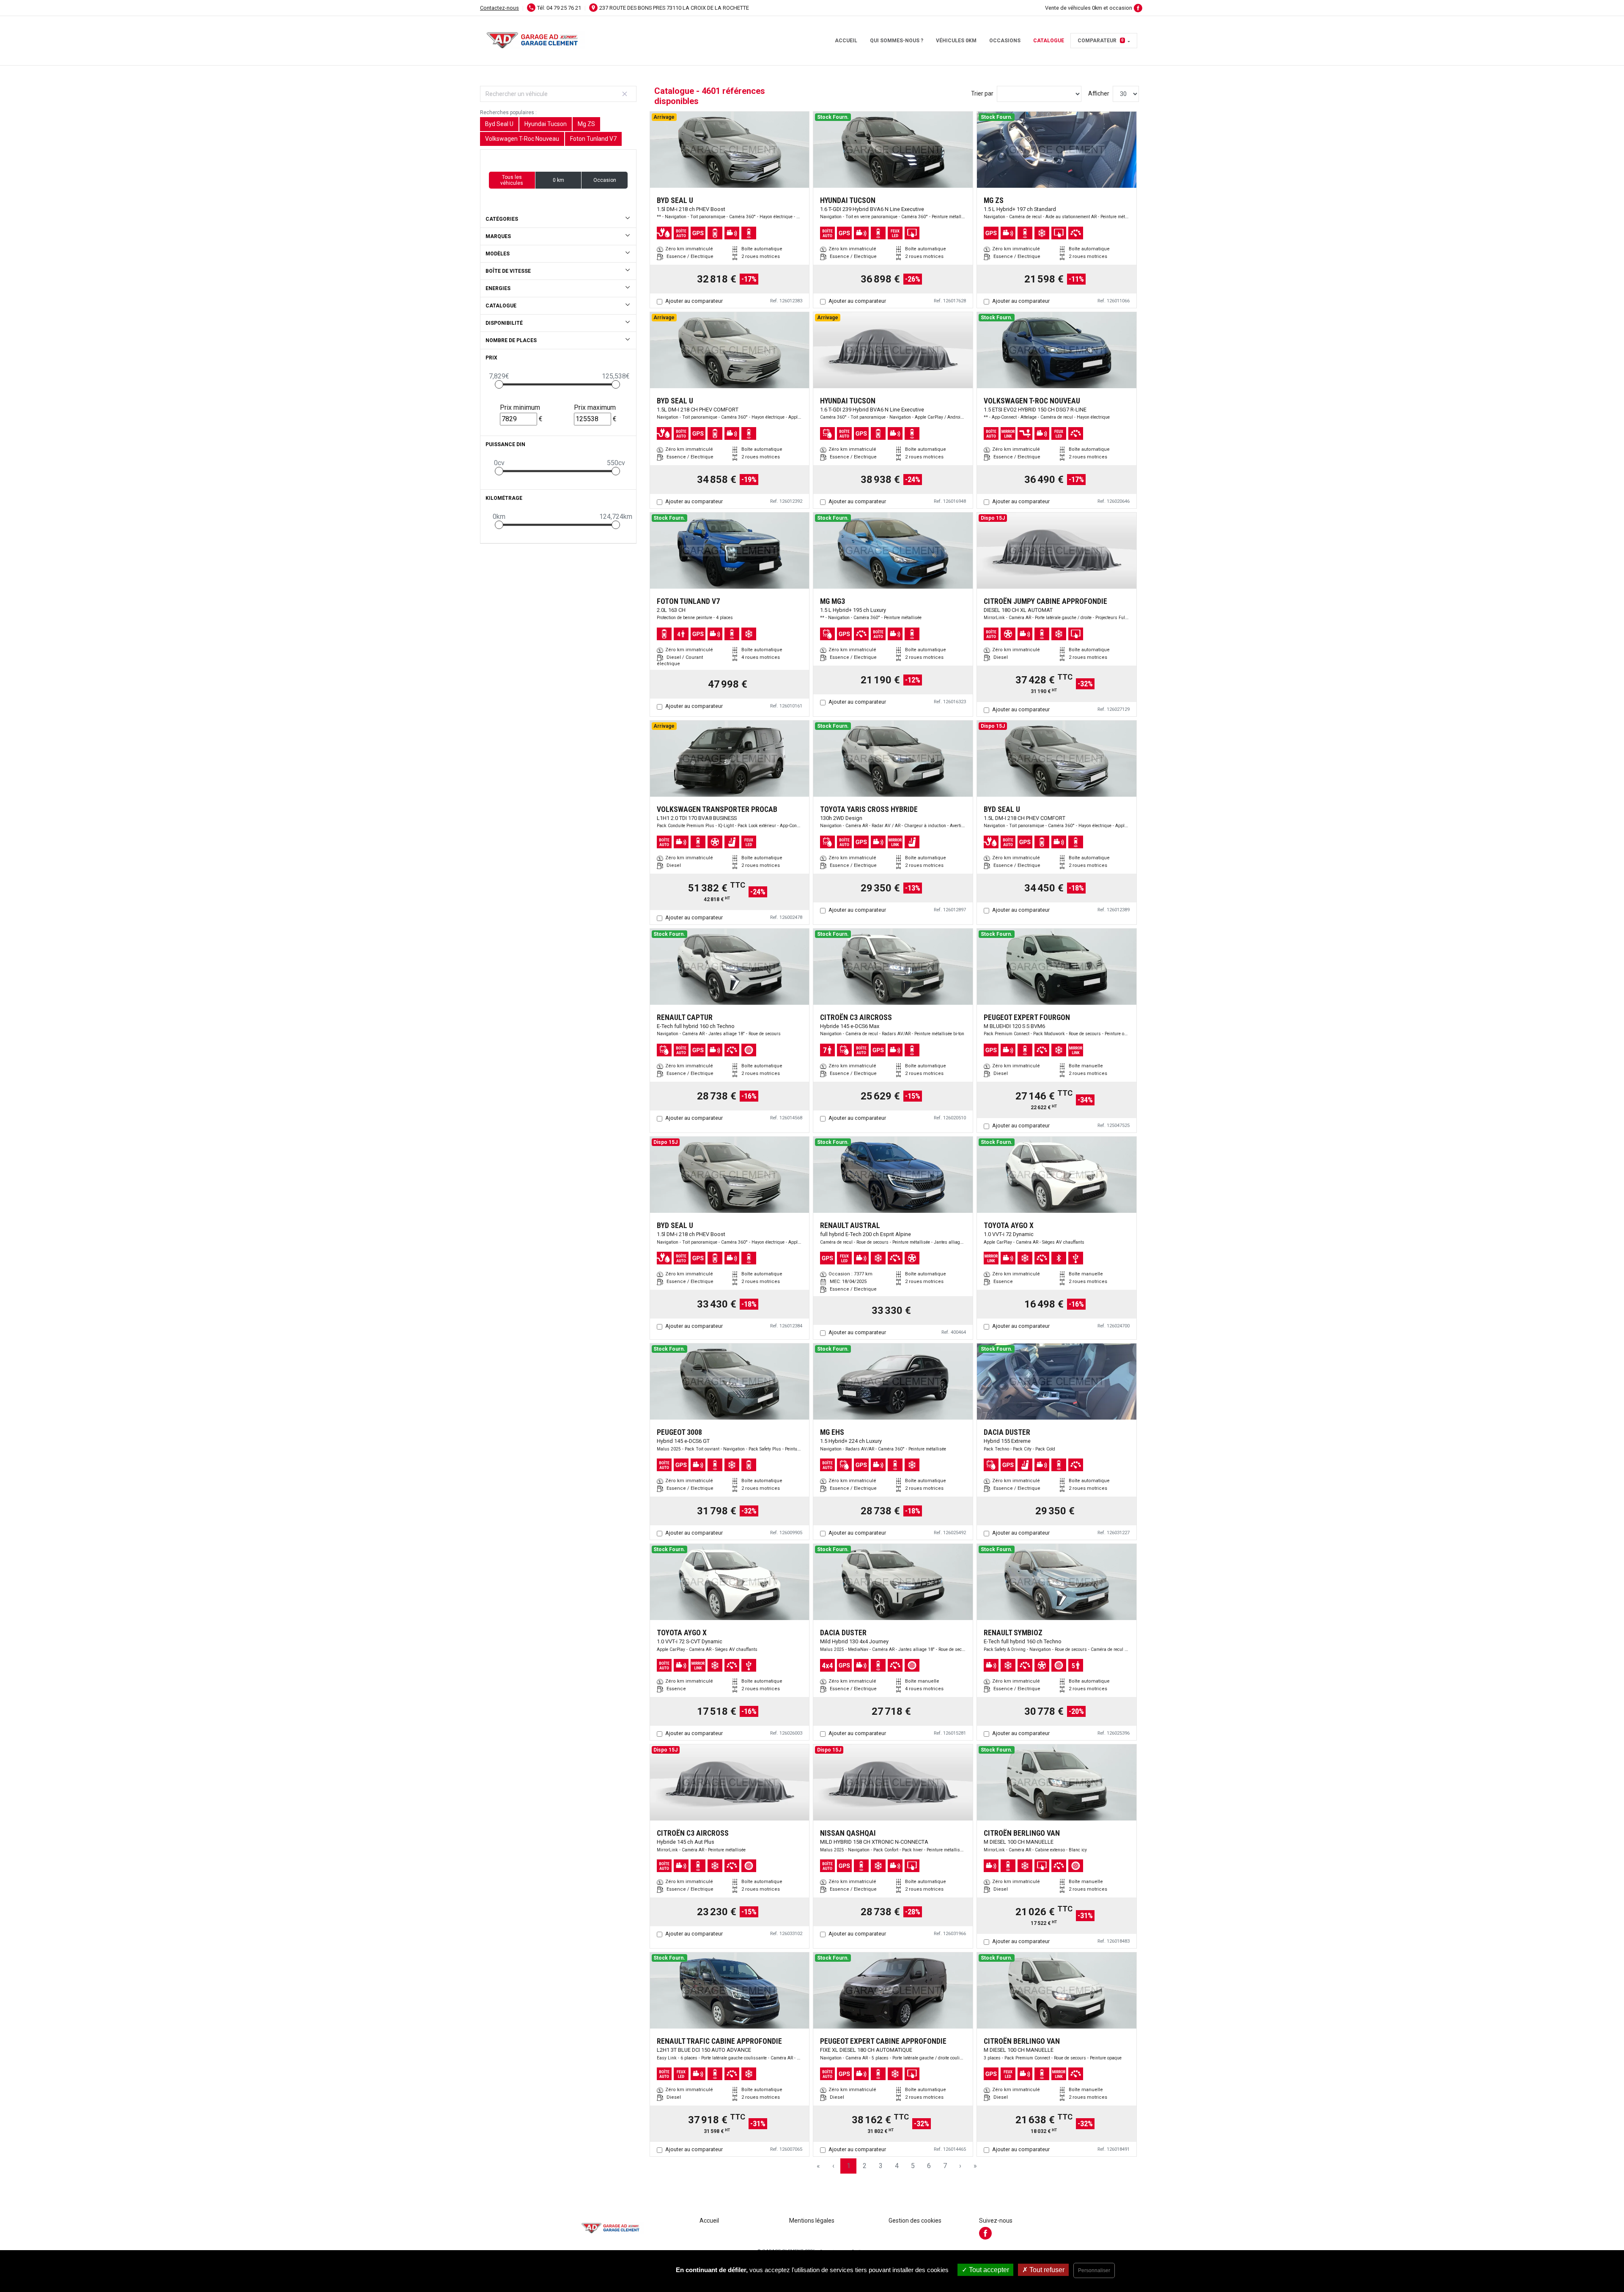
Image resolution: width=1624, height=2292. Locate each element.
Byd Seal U (499, 124)
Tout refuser (1046, 2270)
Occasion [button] (605, 180)
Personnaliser (1094, 2270)
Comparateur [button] (1101, 41)
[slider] (499, 384)
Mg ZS (586, 124)
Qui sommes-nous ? (897, 41)
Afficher (1099, 93)
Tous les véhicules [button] (512, 180)
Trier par (982, 93)
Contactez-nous (499, 8)
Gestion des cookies (915, 2221)
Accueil (846, 41)
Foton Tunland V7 (593, 139)
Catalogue (1049, 41)
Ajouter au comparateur (694, 301)
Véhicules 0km (956, 41)
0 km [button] (558, 180)
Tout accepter (988, 2270)
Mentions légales (812, 2221)
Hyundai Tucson (546, 124)
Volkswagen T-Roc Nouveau (522, 139)
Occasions (1005, 41)
